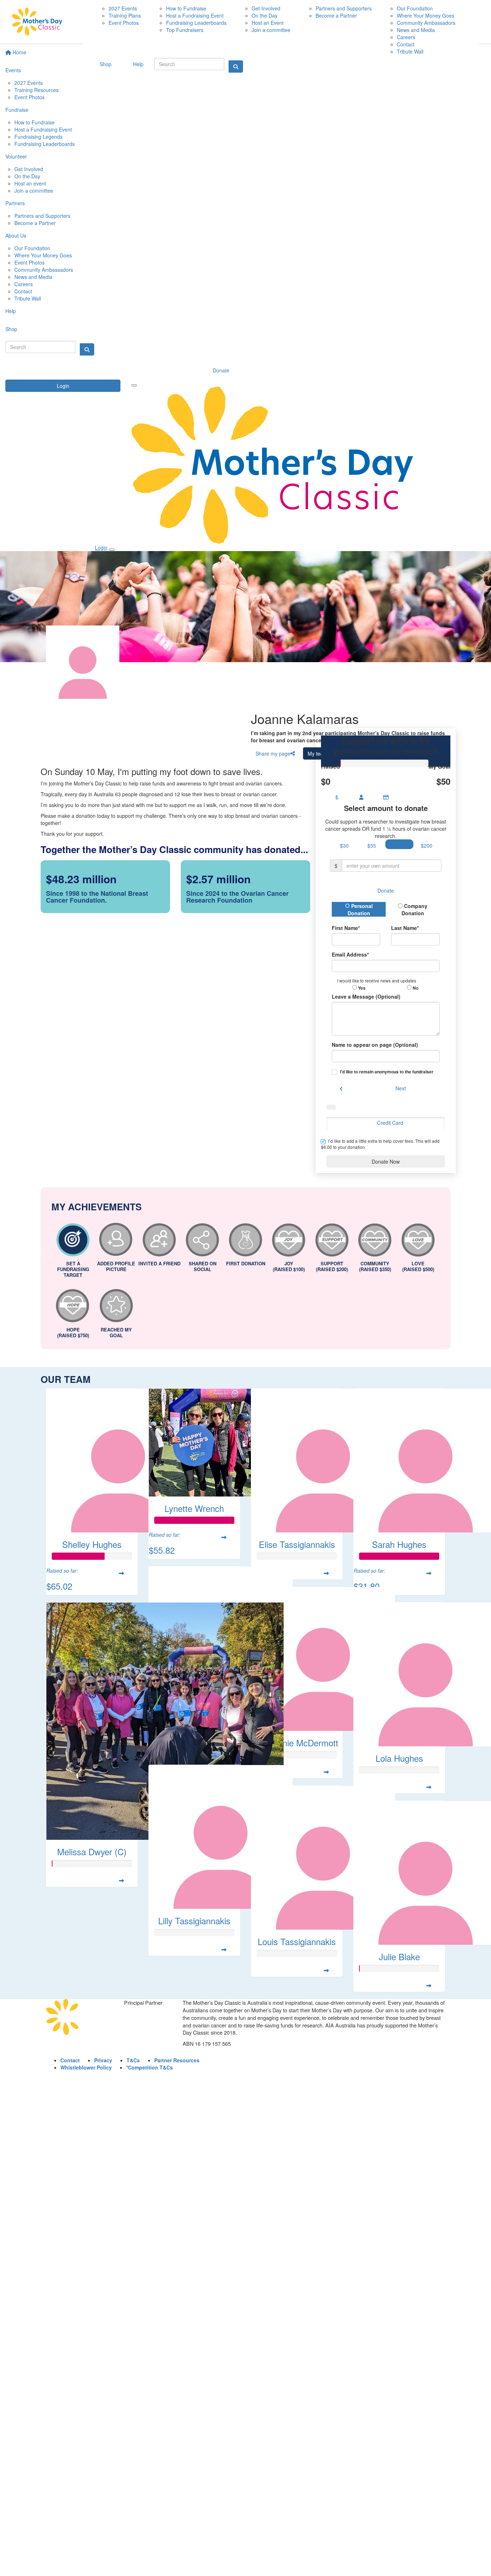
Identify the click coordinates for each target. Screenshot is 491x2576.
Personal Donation (360, 909)
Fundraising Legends (38, 137)
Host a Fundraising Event (43, 129)
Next (401, 1088)
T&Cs (133, 2060)
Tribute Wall (28, 298)
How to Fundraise (35, 122)
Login (63, 386)
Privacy (103, 2060)
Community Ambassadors (44, 270)
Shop (11, 329)
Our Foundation (32, 248)
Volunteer (16, 156)
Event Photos (29, 97)
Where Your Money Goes (43, 255)
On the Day (27, 176)
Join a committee (34, 191)
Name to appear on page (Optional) (375, 1045)
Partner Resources (177, 2060)
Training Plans (125, 15)
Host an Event (268, 23)
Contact (23, 291)
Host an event (30, 183)
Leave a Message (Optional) (366, 996)
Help (11, 311)
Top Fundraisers (185, 30)
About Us (16, 235)
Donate (221, 370)
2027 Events (29, 83)
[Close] (112, 550)
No (415, 988)
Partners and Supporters (42, 216)
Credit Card (390, 1123)
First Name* (346, 928)
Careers (24, 284)
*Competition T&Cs (150, 2067)
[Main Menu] (134, 385)
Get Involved (29, 169)
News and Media (33, 277)
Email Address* (350, 954)
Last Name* (405, 928)
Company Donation (415, 909)
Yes (361, 988)
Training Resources (36, 90)
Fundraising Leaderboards (45, 144)
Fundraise (17, 110)
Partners (15, 203)
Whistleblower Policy (86, 2067)
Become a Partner (35, 223)
